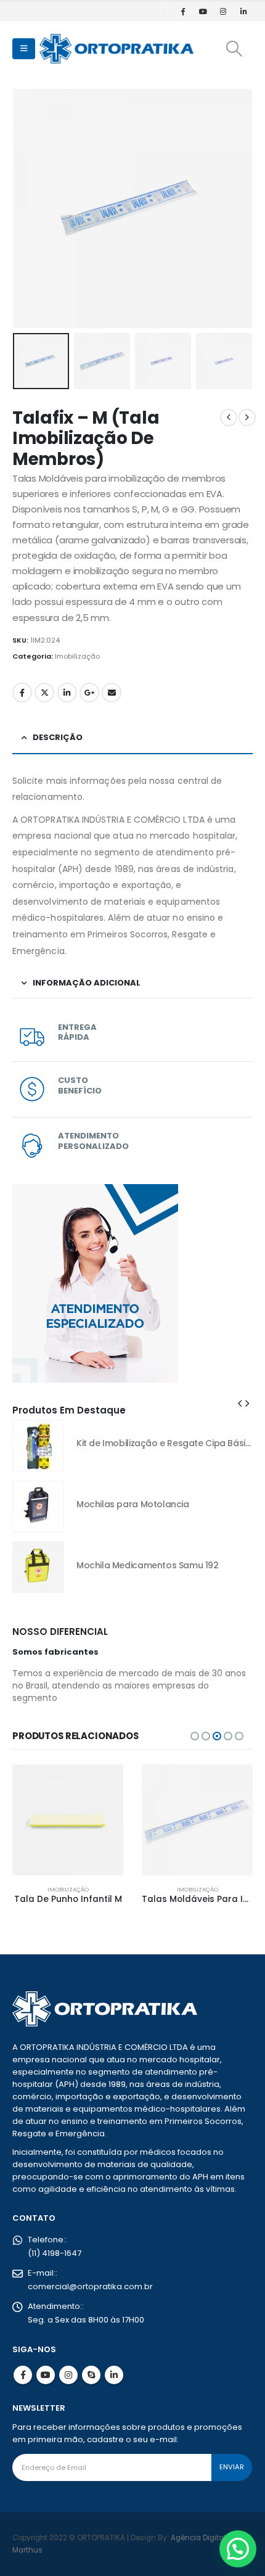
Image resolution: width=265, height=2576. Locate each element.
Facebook (22, 693)
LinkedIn (67, 693)
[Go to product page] (38, 1446)
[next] (247, 418)
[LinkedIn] (243, 11)
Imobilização (77, 656)
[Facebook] (182, 11)
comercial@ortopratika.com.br (90, 2286)
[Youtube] (203, 11)
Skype (91, 2375)
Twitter (44, 693)
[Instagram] (223, 11)
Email (112, 693)
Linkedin (114, 2375)
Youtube (46, 2375)
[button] (24, 49)
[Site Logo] (116, 49)
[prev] (229, 418)
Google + (89, 693)
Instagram (68, 2375)
